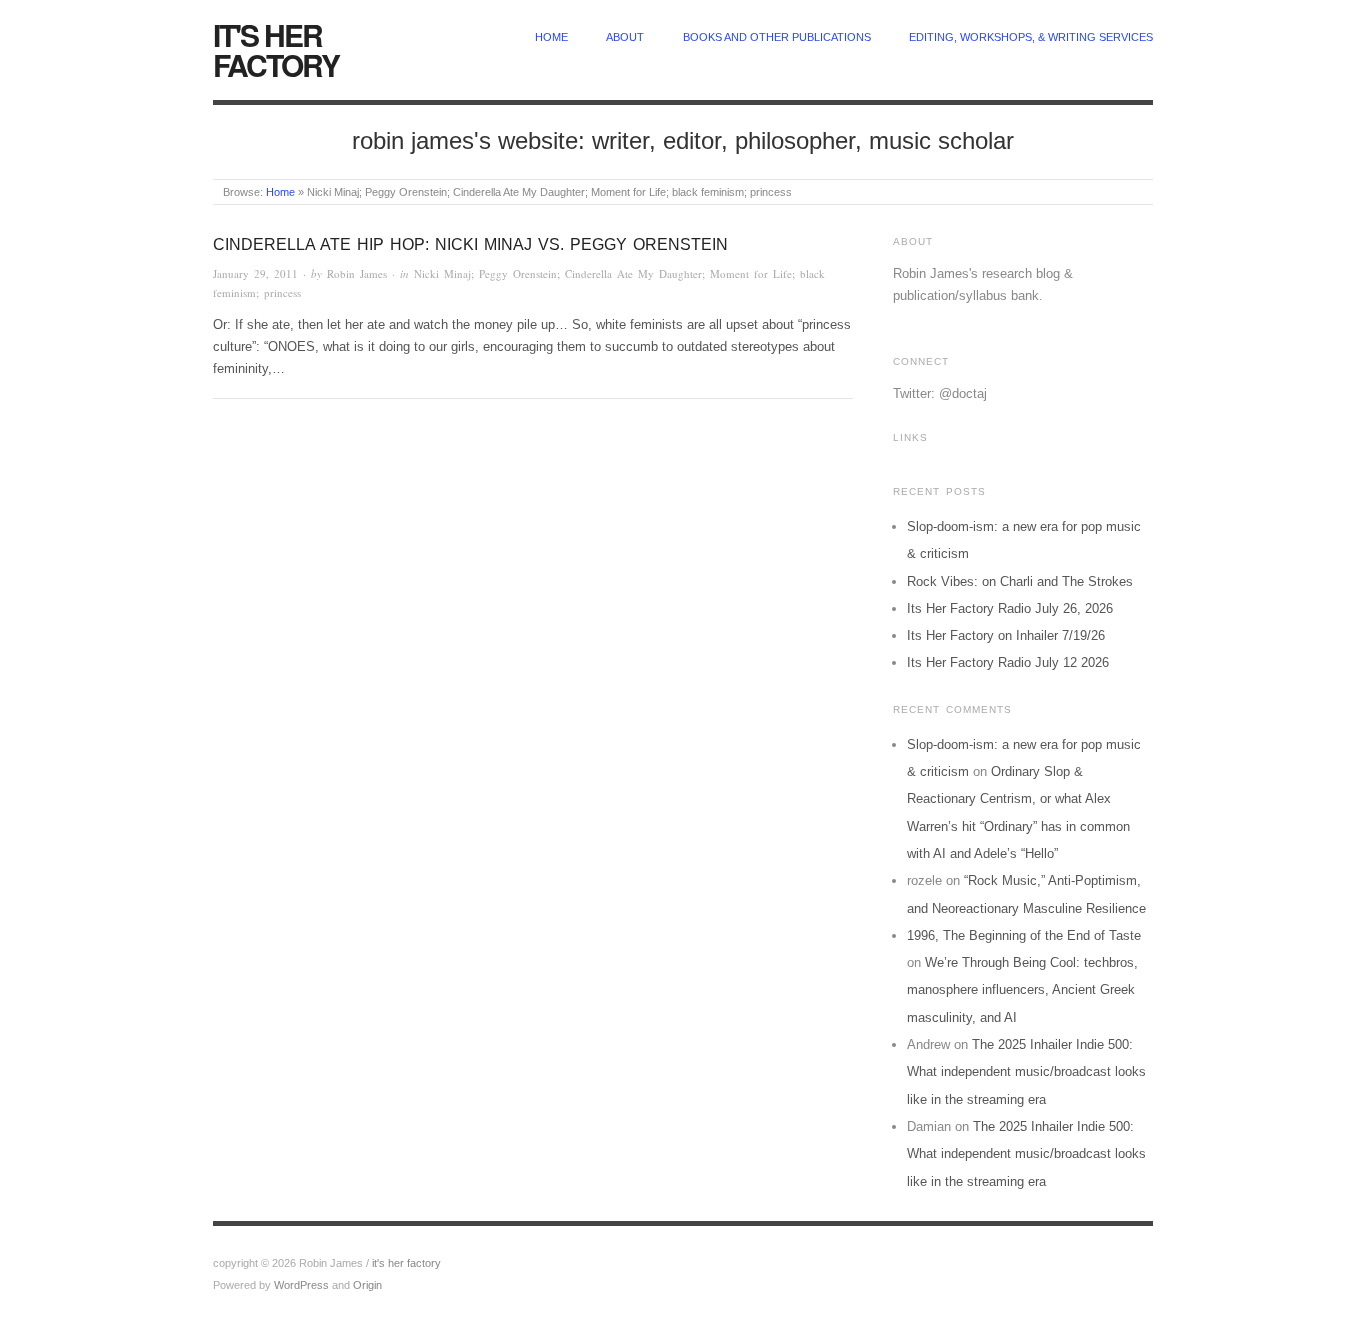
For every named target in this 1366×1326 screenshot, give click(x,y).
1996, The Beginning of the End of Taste (1024, 935)
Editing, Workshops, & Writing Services (1031, 37)
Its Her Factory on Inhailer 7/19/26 (1006, 635)
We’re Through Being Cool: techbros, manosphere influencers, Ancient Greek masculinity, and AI (1022, 990)
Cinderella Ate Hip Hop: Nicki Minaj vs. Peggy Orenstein (470, 244)
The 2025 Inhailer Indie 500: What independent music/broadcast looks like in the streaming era (1026, 1072)
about (625, 37)
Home (280, 192)
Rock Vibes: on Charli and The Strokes (1020, 581)
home (551, 37)
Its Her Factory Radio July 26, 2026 (1010, 608)
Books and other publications (777, 37)
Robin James (357, 273)
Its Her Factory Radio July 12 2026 (1008, 662)
